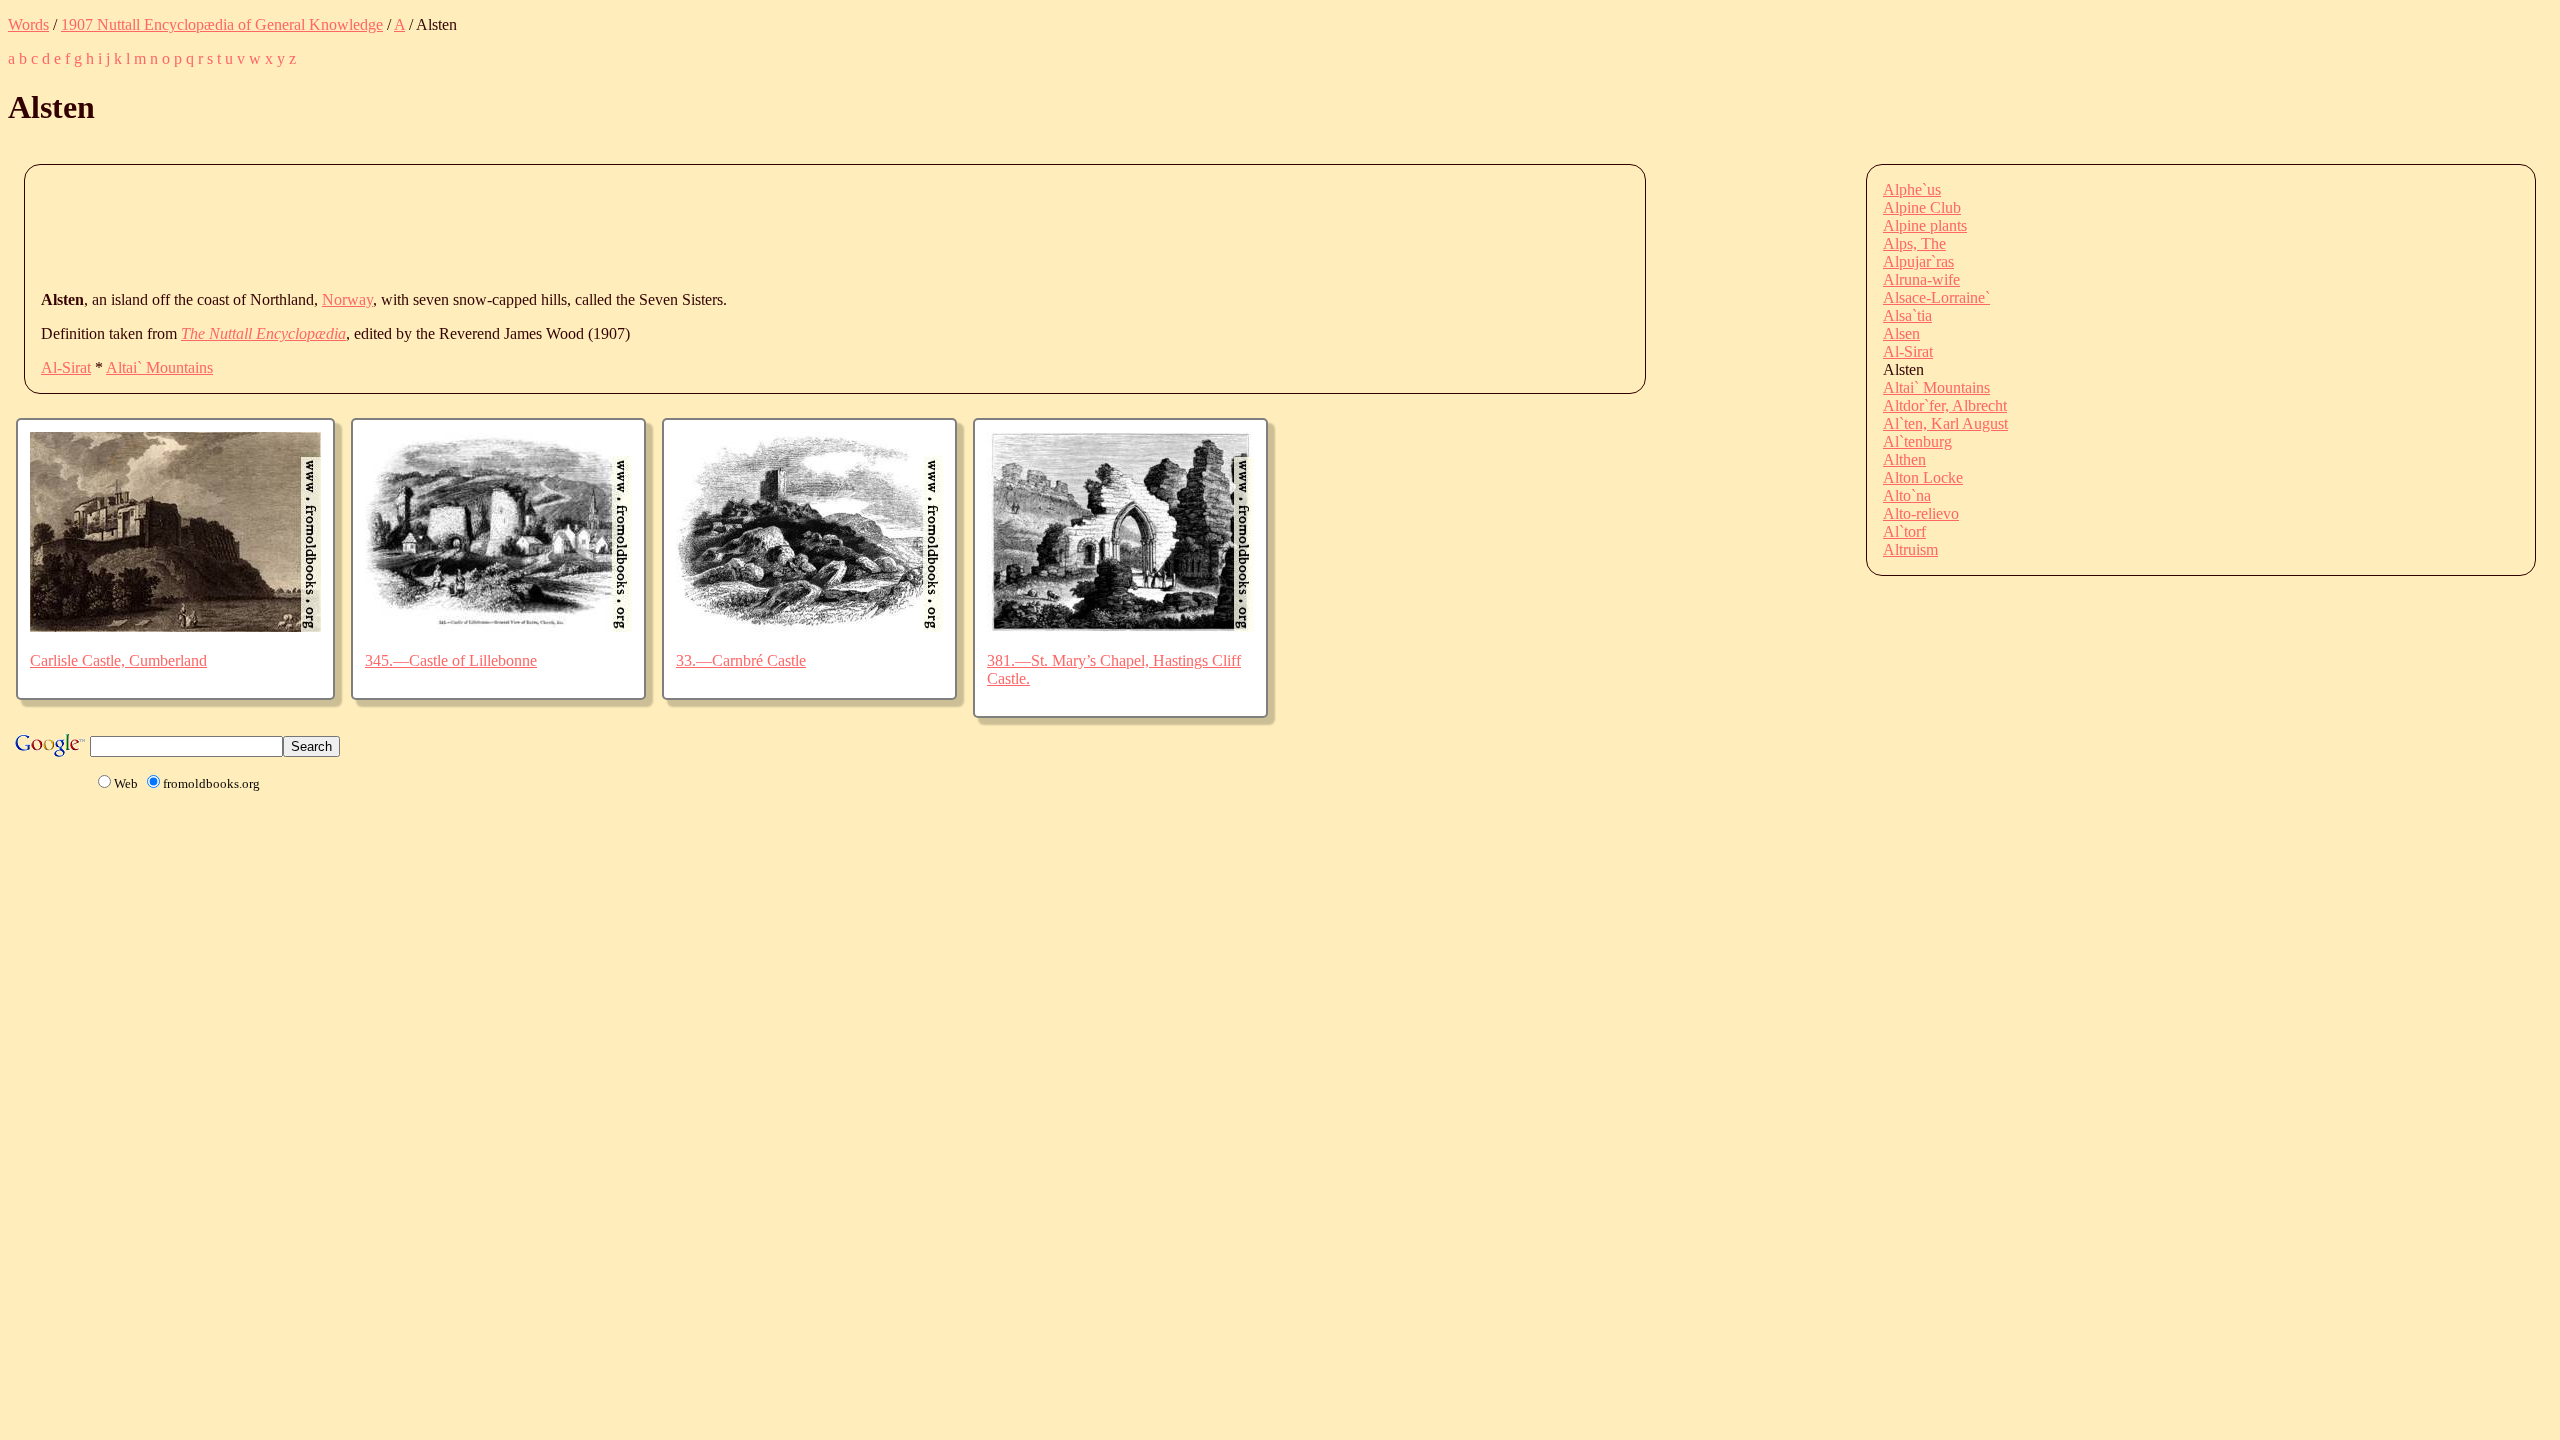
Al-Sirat (66, 367)
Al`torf (1904, 531)
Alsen (1901, 333)
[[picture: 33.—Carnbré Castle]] (809, 626)
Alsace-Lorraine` (1936, 297)
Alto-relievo (1921, 513)
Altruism (1910, 549)
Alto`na (1907, 495)
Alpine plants (1925, 225)
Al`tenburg (1917, 441)
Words (28, 24)
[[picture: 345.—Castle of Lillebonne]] (498, 626)
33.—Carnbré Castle (741, 660)
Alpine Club (1922, 207)
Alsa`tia (1907, 315)
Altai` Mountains (159, 367)
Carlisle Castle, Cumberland (118, 660)
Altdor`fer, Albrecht (1945, 405)
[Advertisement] (405, 226)
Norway (347, 299)
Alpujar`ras (1918, 261)
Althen (1904, 459)
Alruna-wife (1921, 279)
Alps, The (1914, 243)
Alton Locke (1923, 477)
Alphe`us (1912, 189)
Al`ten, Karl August (1945, 423)
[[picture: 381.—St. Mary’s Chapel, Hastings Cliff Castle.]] (1120, 626)
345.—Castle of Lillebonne (451, 660)
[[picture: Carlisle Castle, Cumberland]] (175, 626)
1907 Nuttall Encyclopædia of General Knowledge (222, 24)
